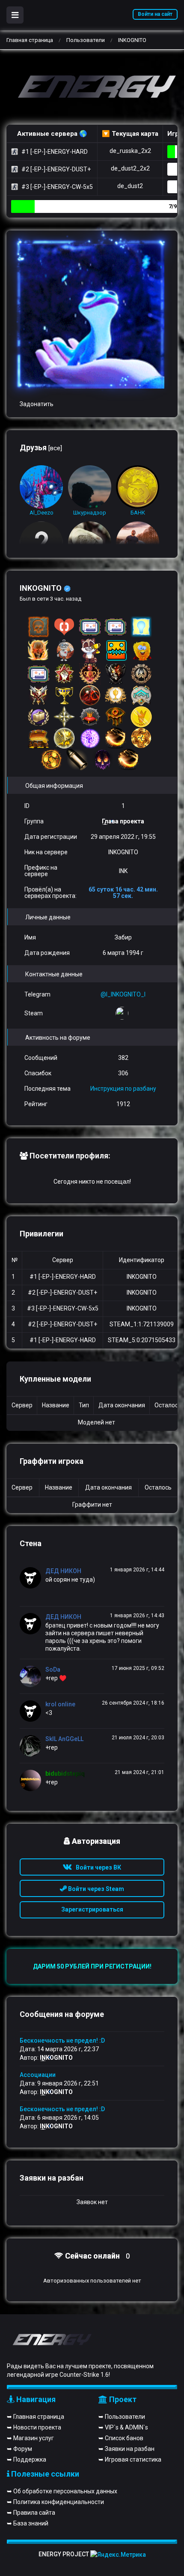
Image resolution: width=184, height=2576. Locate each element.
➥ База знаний (28, 2523)
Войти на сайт (155, 14)
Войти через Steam (95, 1889)
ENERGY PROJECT (64, 2554)
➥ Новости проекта (34, 2427)
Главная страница (30, 40)
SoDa (53, 1669)
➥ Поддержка (27, 2459)
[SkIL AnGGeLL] (33, 1746)
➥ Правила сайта (31, 2513)
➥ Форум (19, 2449)
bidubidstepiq (65, 1774)
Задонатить (37, 404)
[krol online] (33, 1711)
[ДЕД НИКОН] (33, 1578)
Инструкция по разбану (123, 1089)
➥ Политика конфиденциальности (55, 2502)
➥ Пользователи (122, 2417)
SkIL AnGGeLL (64, 1739)
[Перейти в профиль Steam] (123, 1013)
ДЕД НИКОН (63, 1571)
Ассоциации (38, 2075)
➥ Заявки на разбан (126, 2449)
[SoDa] (33, 1676)
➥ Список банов (121, 2438)
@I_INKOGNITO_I (123, 994)
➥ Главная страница (36, 2417)
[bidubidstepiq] (33, 1780)
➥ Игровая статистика (130, 2459)
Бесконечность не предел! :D (62, 2040)
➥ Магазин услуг (30, 2438)
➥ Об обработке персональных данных (62, 2491)
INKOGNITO (56, 2058)
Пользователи (86, 40)
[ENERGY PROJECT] (92, 88)
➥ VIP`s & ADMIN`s (123, 2427)
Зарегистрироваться (92, 1909)
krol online (60, 1704)
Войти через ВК (96, 1867)
